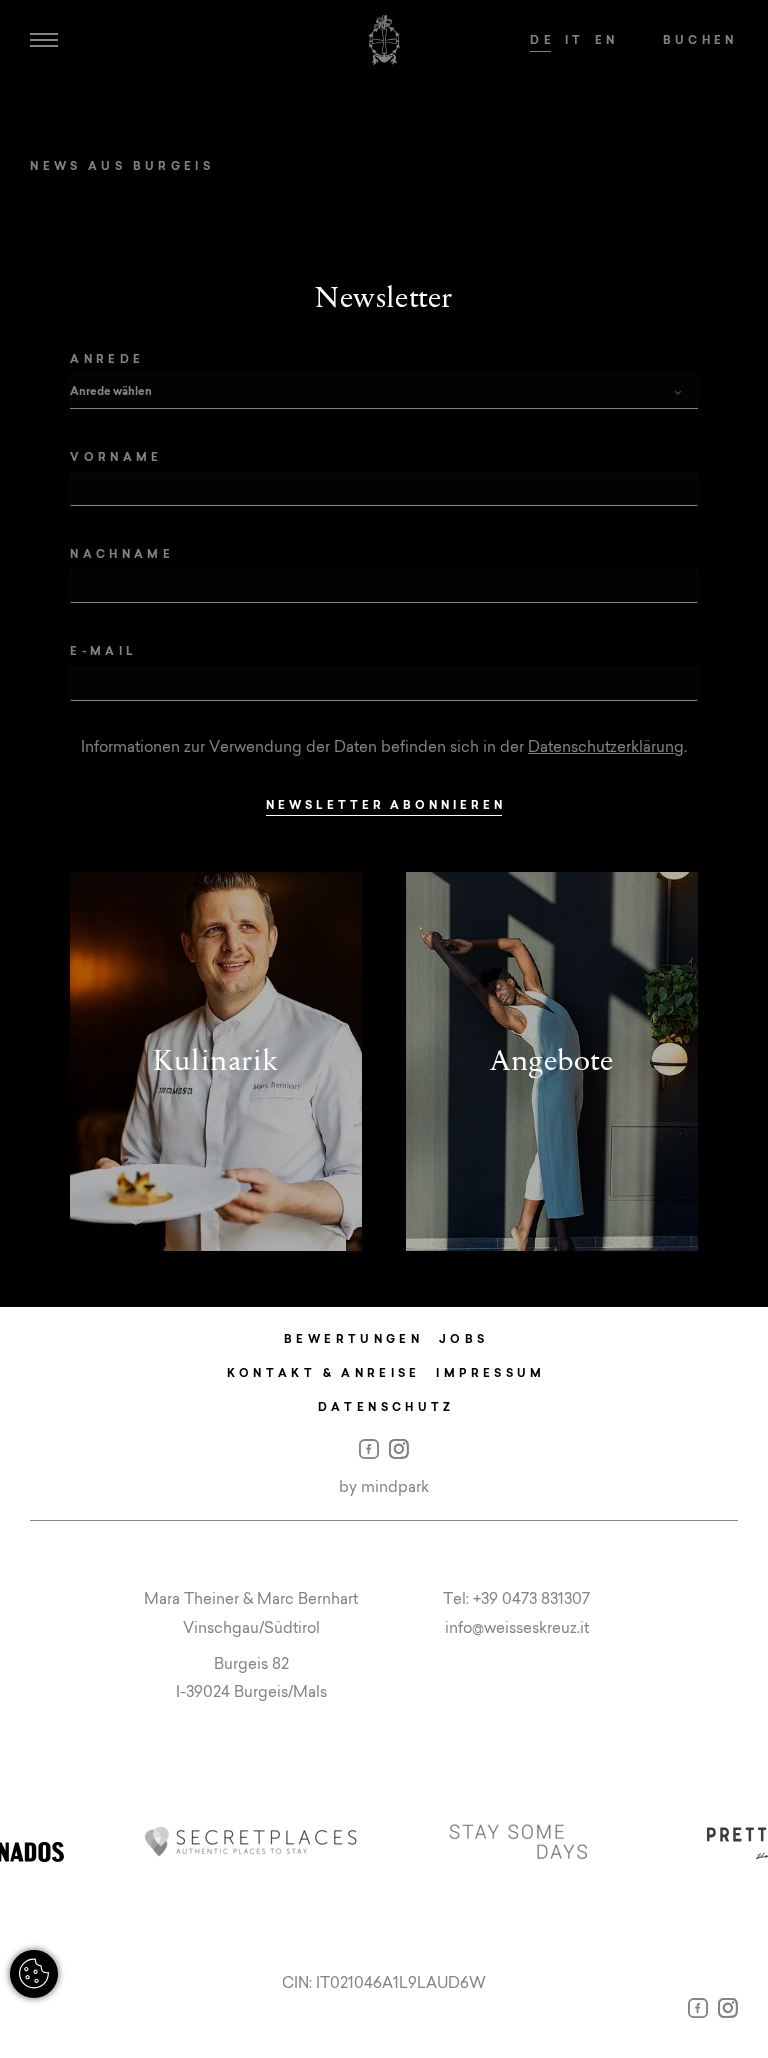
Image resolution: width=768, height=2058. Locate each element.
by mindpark (384, 1486)
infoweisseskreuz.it (517, 1627)
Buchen (700, 39)
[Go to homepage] (384, 40)
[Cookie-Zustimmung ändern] (34, 1974)
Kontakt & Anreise (324, 1372)
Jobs (463, 1338)
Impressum (490, 1372)
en (607, 39)
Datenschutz (386, 1406)
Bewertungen (353, 1338)
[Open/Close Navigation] (44, 40)
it (575, 39)
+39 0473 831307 (531, 1598)
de (542, 39)
